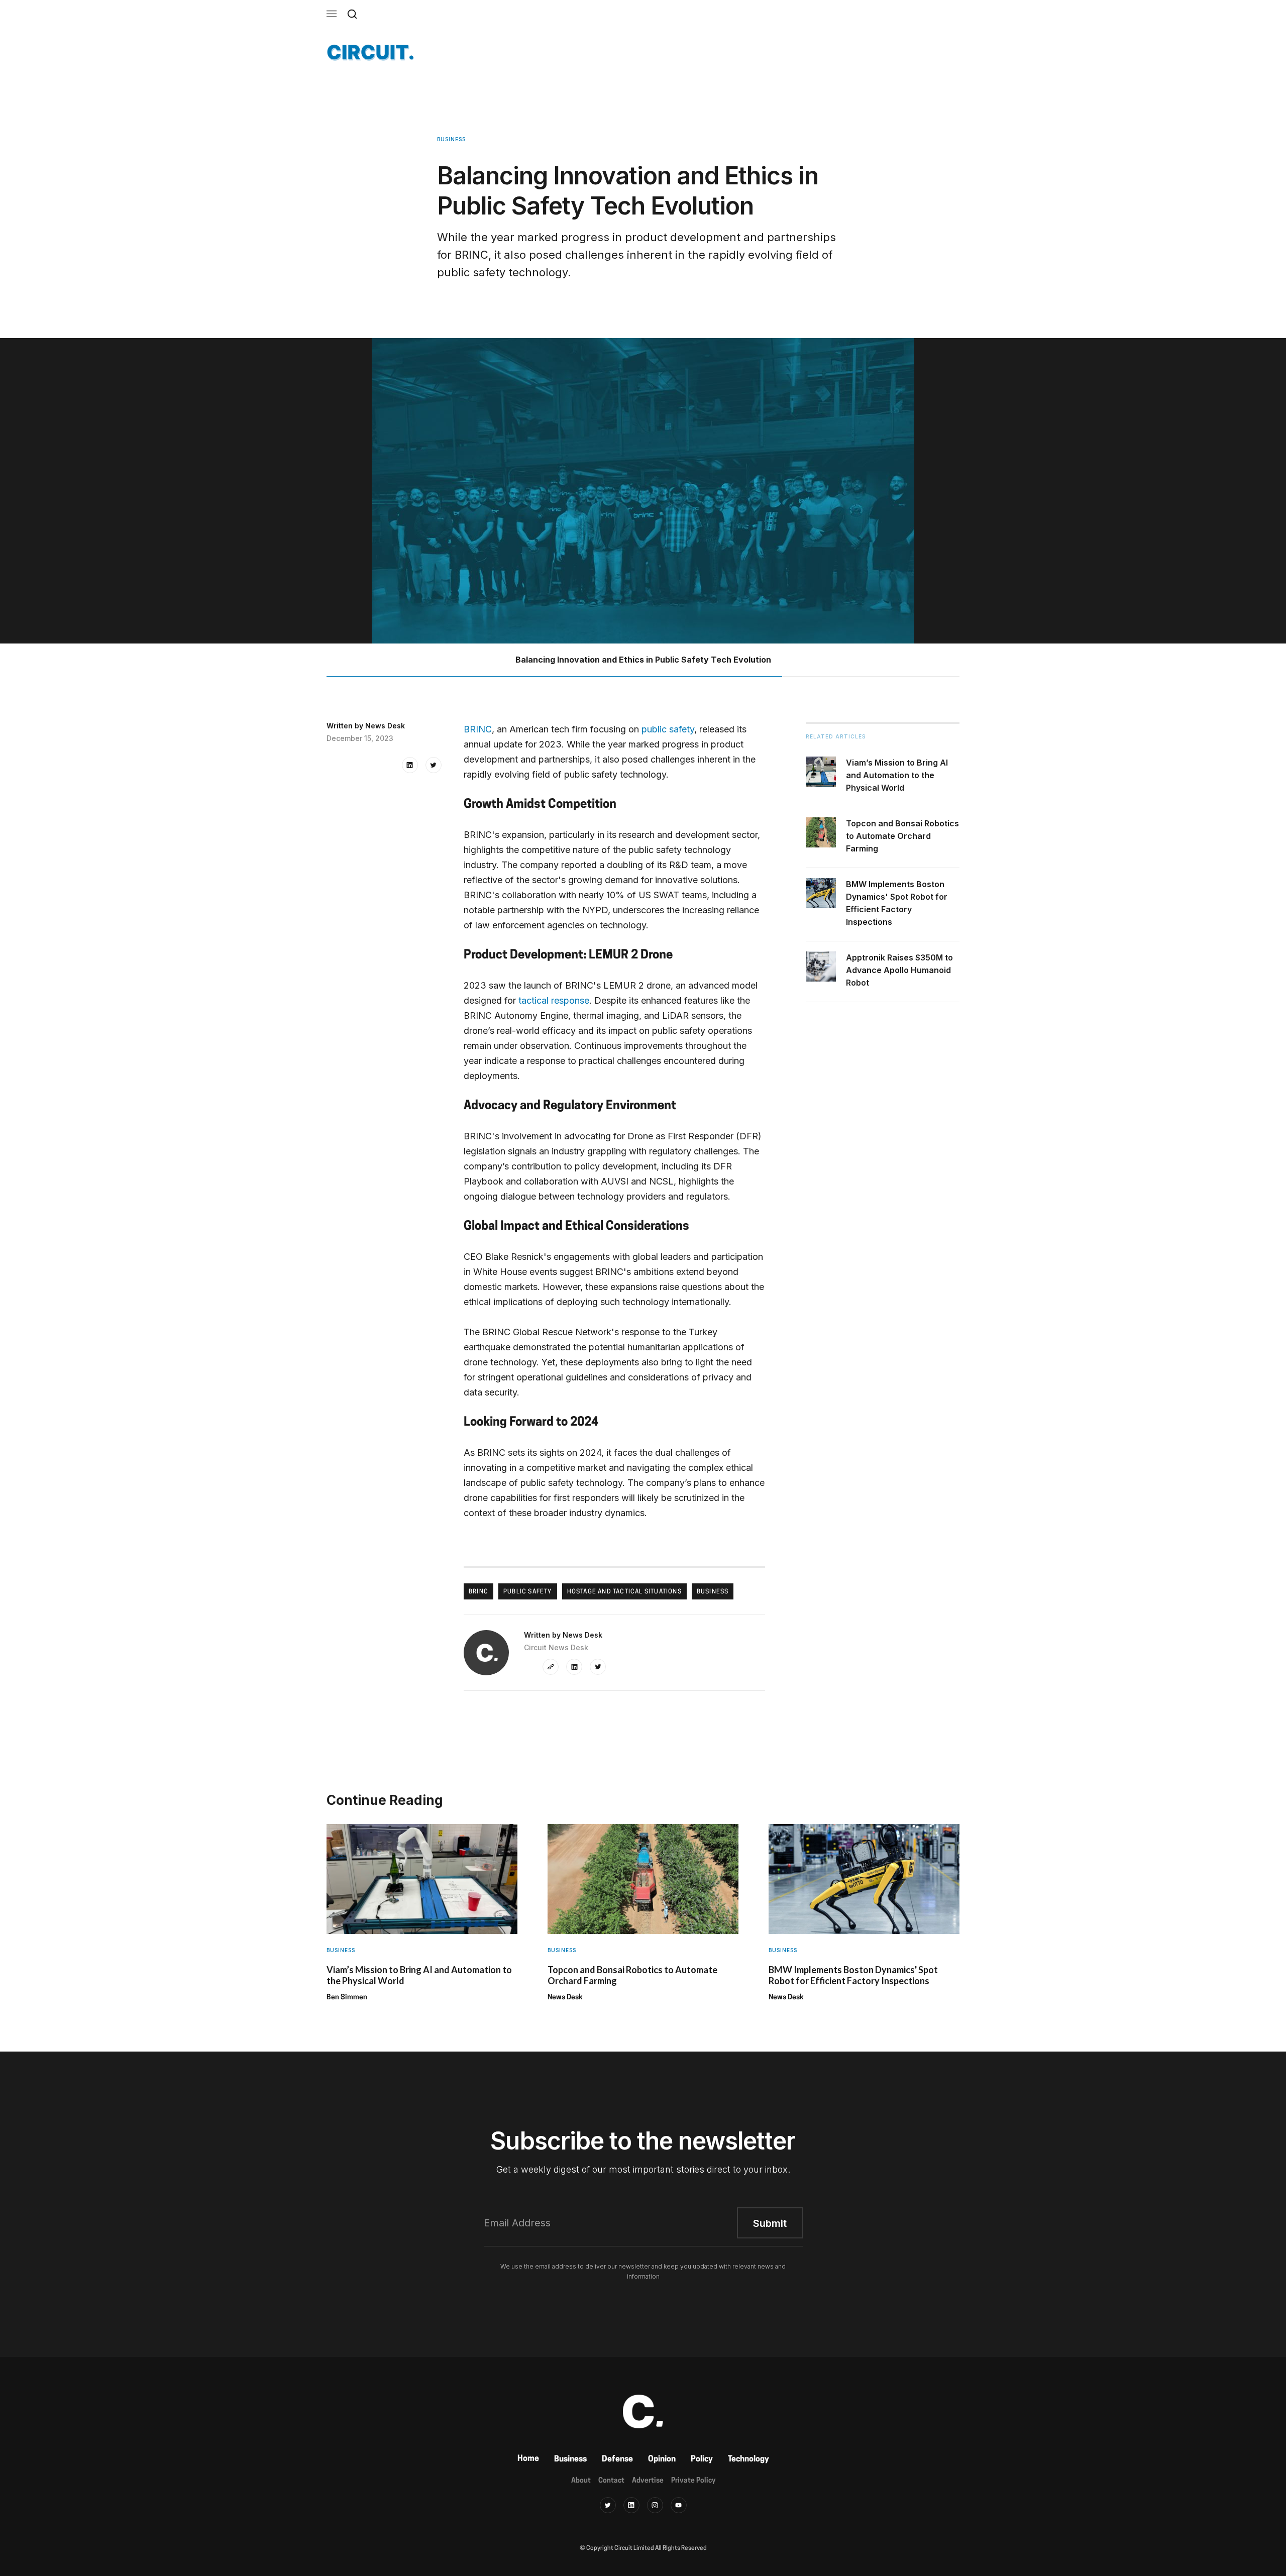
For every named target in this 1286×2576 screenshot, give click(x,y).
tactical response (554, 1000)
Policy (702, 2459)
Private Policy (693, 2481)
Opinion (662, 2459)
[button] (332, 14)
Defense (617, 2459)
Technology (748, 2459)
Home (528, 2459)
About (581, 2481)
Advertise (648, 2481)
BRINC (478, 729)
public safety (668, 729)
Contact (611, 2481)
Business (570, 2459)
